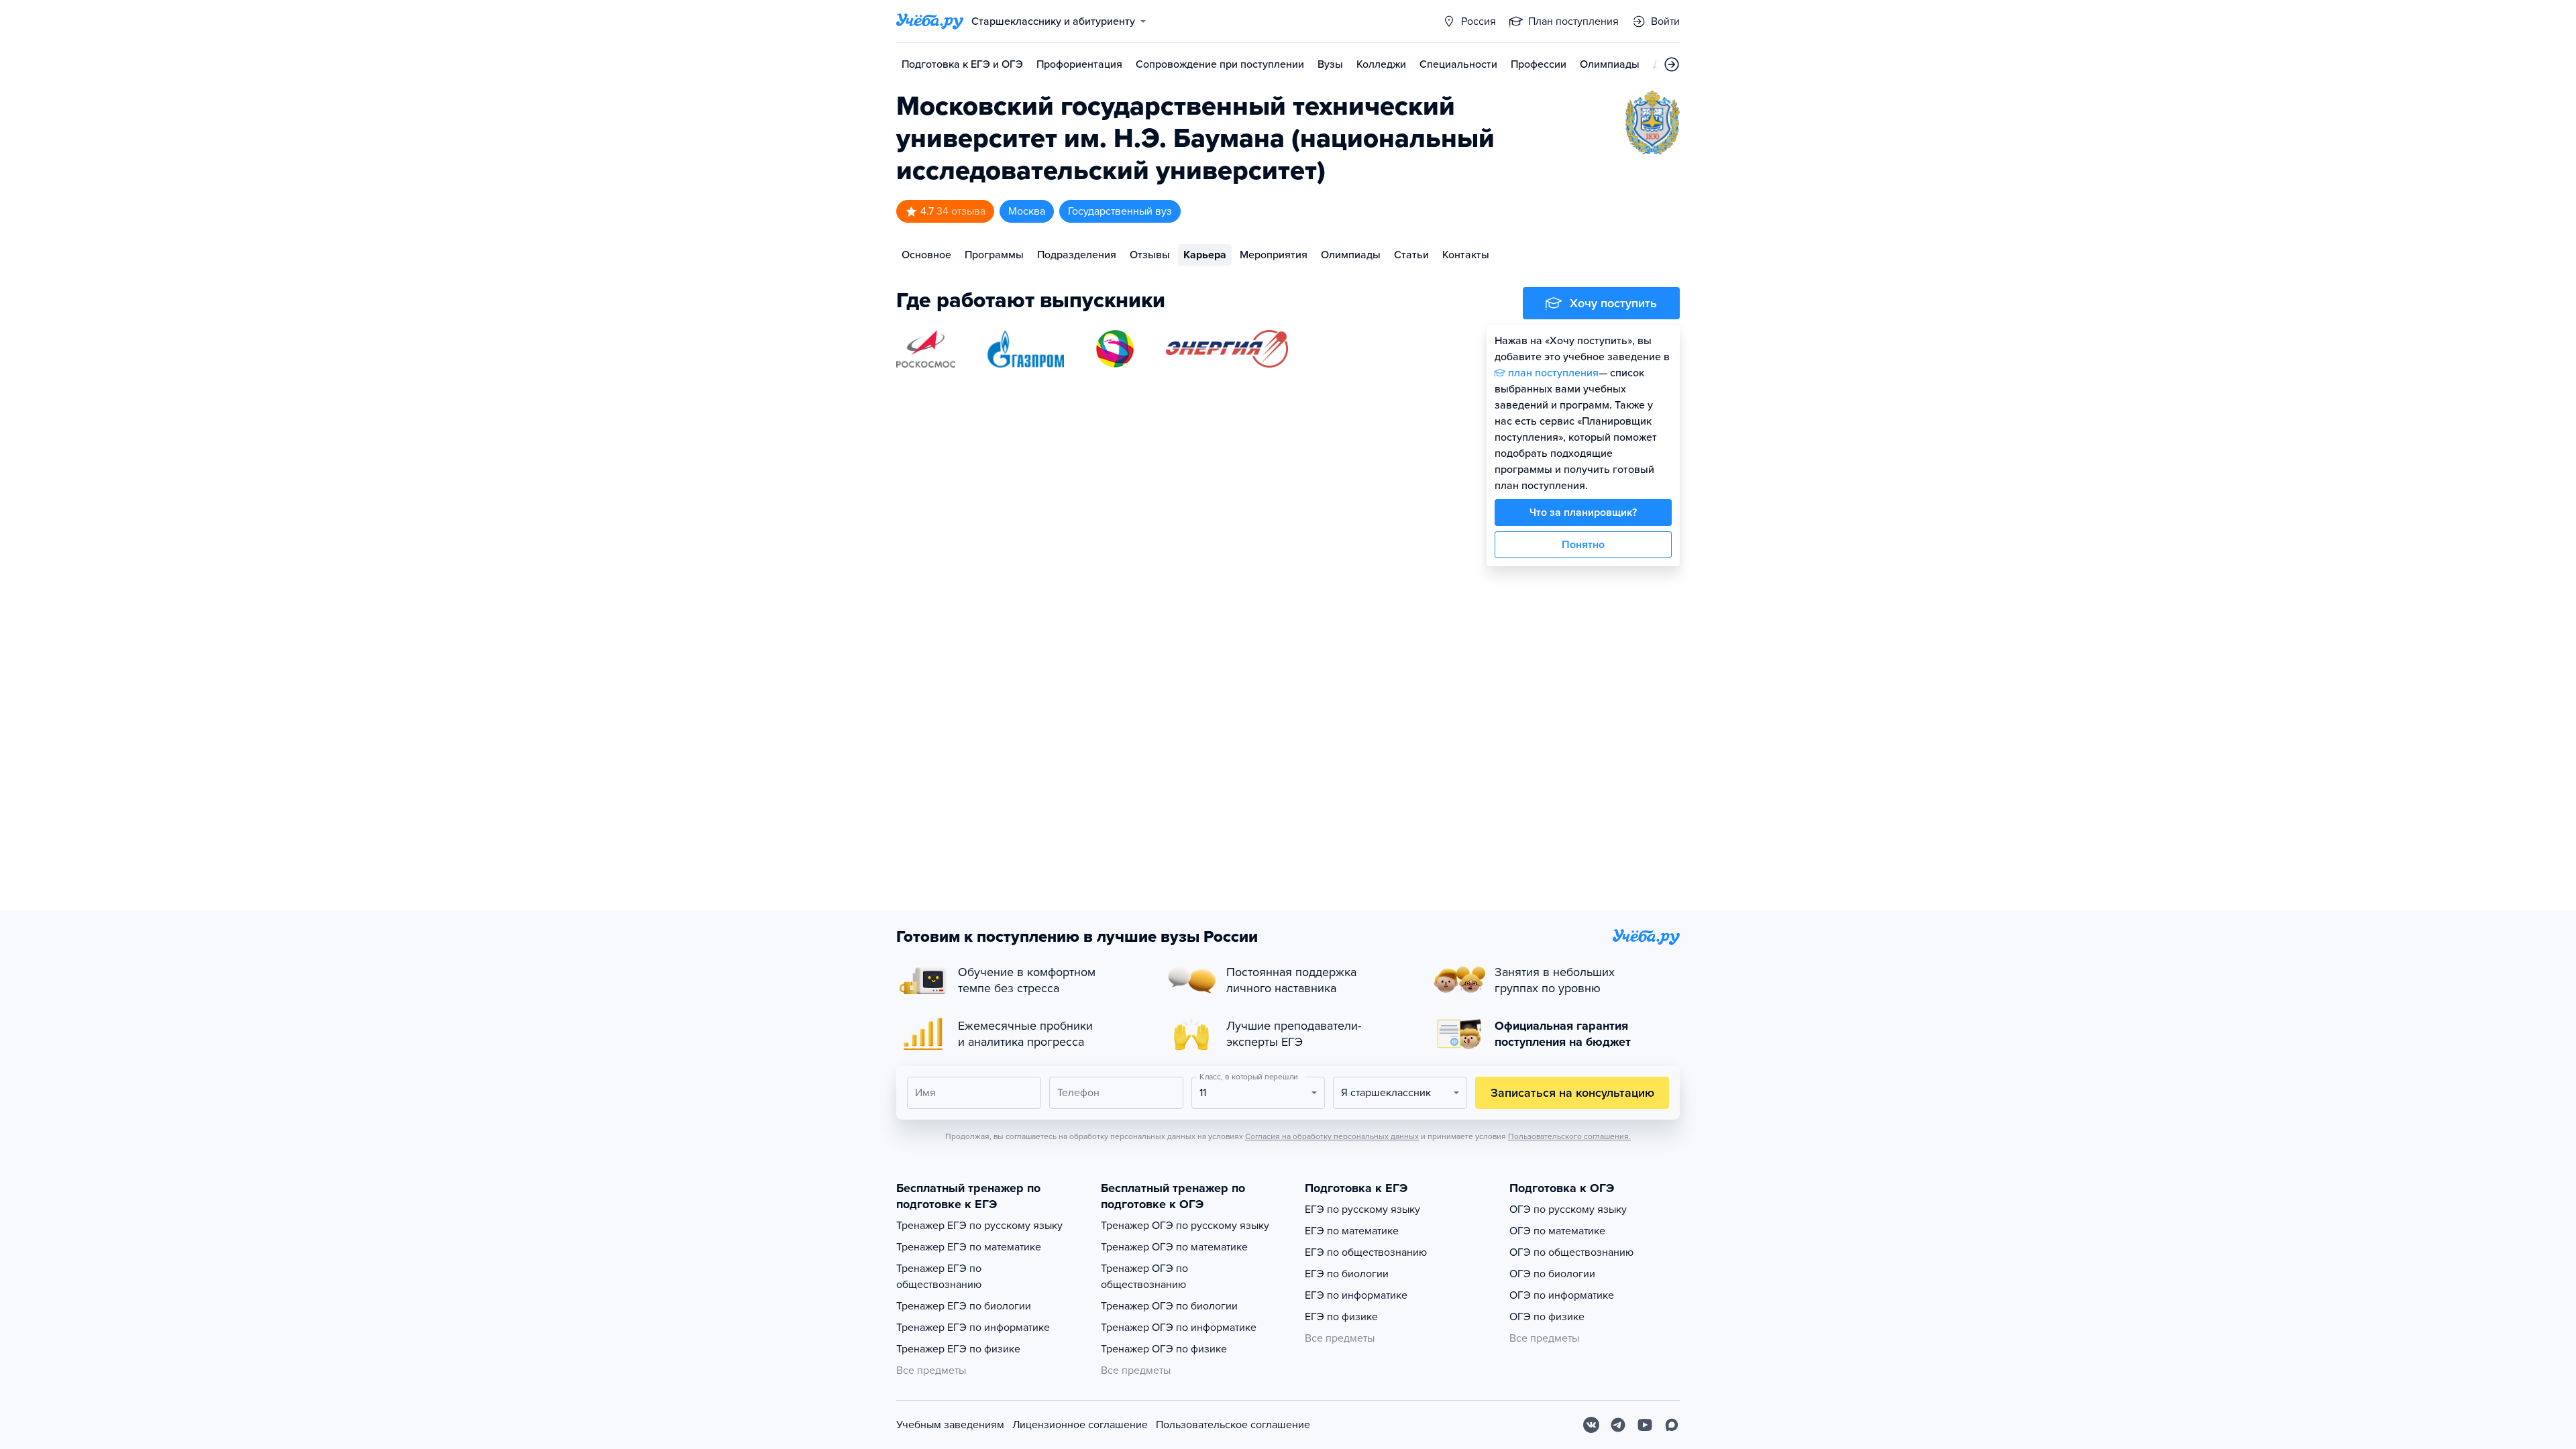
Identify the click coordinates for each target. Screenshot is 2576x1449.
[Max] (1672, 1425)
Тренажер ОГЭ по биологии (1169, 1306)
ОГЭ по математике (1557, 1231)
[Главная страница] (930, 21)
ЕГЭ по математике (1352, 1231)
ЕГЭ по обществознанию (1366, 1252)
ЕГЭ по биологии (1347, 1274)
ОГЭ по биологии (1552, 1274)
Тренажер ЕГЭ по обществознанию (939, 1277)
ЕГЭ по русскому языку (1362, 1210)
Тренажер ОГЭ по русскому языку (1185, 1226)
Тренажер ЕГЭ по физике (958, 1349)
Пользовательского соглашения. (1569, 1136)
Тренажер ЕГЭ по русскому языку (979, 1226)
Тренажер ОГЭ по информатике (1179, 1328)
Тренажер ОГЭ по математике (1174, 1247)
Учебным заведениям (950, 1425)
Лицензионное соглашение (1080, 1425)
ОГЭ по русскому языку (1568, 1210)
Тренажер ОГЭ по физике (1164, 1349)
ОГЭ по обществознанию (1571, 1252)
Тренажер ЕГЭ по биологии (964, 1306)
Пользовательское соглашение (1233, 1425)
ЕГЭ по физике (1341, 1317)
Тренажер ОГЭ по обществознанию (1144, 1277)
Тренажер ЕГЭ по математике (969, 1247)
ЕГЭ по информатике (1356, 1295)
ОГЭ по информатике (1562, 1295)
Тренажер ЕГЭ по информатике (973, 1328)
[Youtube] (1645, 1425)
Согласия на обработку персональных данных (1332, 1136)
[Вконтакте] (1591, 1425)
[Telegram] (1618, 1425)
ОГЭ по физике (1547, 1317)
